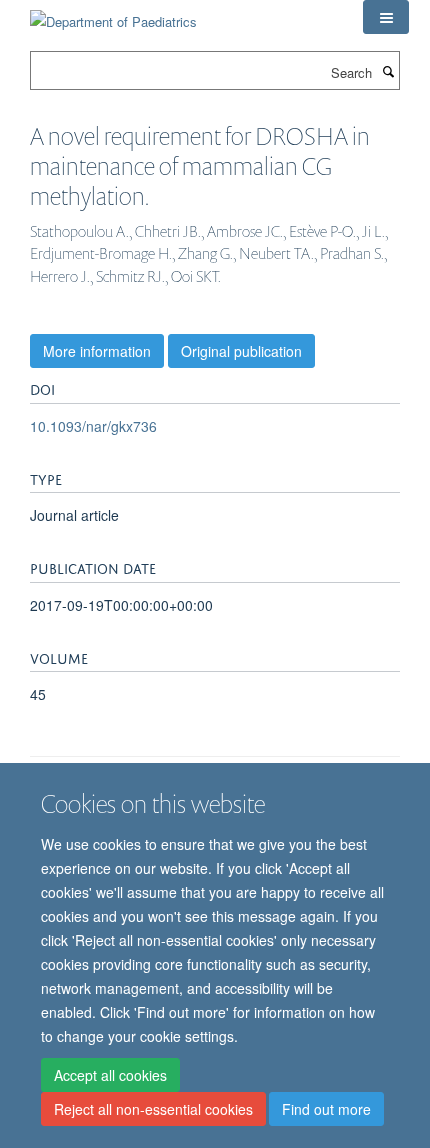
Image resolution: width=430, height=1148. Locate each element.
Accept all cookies (110, 1075)
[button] (386, 17)
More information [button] (97, 351)
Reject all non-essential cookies (153, 1109)
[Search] (388, 71)
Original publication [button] (241, 351)
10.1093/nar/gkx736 (93, 426)
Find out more (326, 1109)
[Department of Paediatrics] (113, 14)
